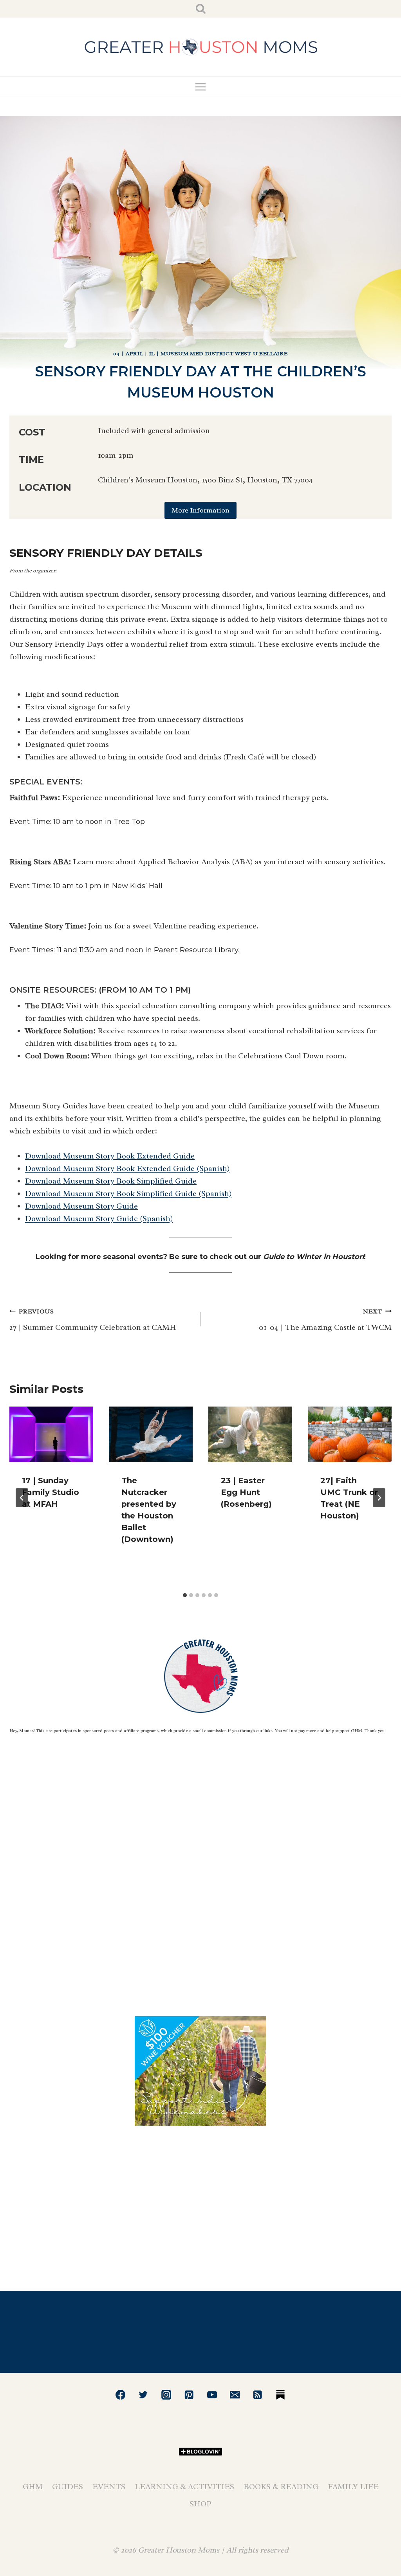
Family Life (353, 2487)
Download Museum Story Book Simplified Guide (111, 1181)
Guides (68, 2487)
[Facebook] (120, 2395)
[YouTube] (212, 2395)
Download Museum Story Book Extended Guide (110, 1156)
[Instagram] (166, 2395)
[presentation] (51, 1435)
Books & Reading (281, 2487)
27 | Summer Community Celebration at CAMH (93, 1320)
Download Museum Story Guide (81, 1206)
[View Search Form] (201, 9)
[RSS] (258, 2395)
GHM (33, 2487)
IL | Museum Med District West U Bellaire (219, 353)
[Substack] (281, 2395)
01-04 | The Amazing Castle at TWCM (325, 1320)
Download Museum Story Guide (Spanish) (99, 1219)
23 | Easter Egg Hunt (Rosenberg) (246, 1492)
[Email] (235, 2395)
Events (109, 2487)
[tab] (185, 1595)
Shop (200, 2504)
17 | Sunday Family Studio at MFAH (51, 1492)
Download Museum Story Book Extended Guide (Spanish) (127, 1168)
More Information (200, 510)
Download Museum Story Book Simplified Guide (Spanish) (128, 1194)
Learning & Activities (184, 2487)
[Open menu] (201, 87)
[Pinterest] (189, 2395)
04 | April (128, 353)
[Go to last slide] (22, 1498)
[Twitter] (144, 2395)
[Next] (379, 1498)
